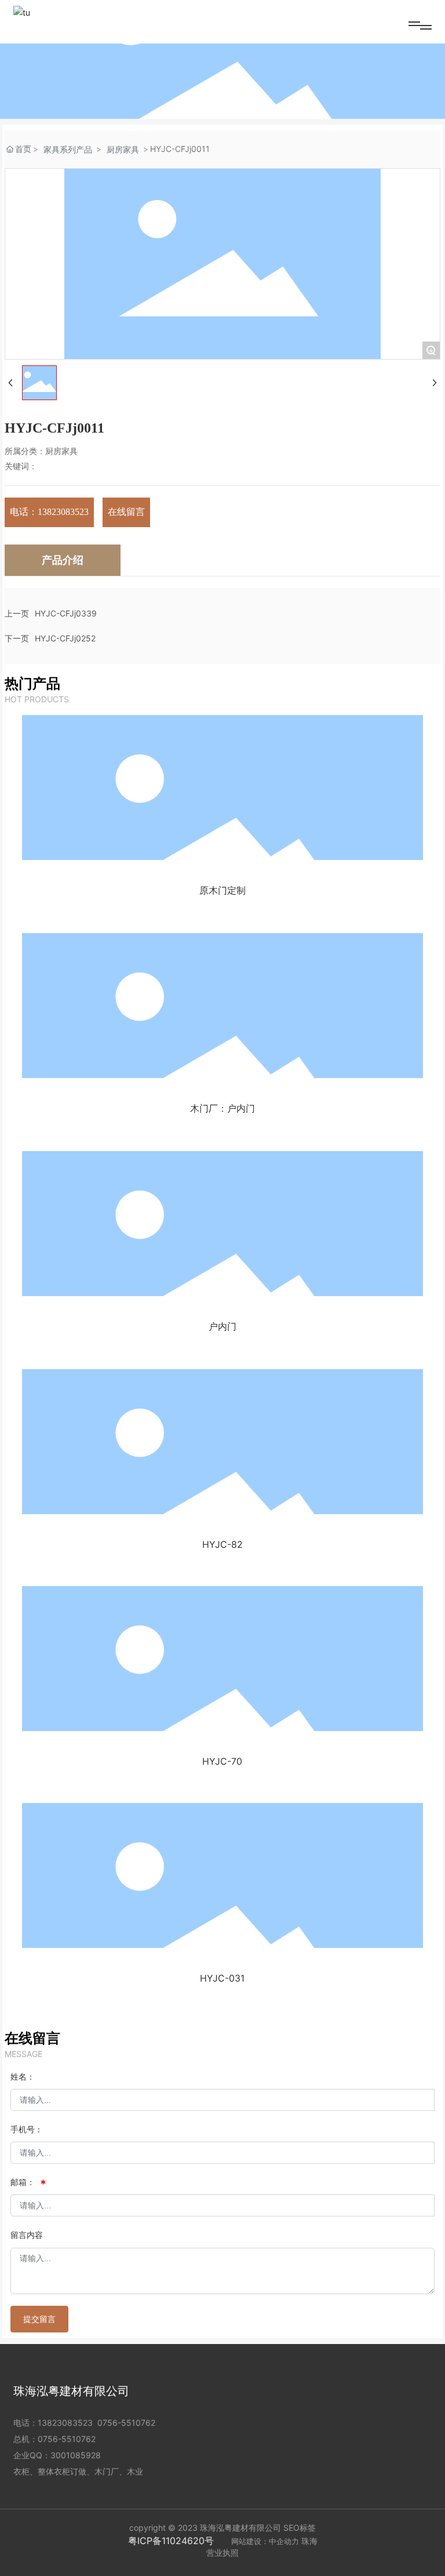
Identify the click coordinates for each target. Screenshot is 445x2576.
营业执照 (222, 2553)
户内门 (222, 1326)
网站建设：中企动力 (265, 2541)
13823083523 (65, 2423)
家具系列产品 (68, 149)
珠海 (309, 2541)
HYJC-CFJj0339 (66, 613)
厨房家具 (123, 149)
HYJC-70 (222, 1761)
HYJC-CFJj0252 (65, 638)
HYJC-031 (222, 1978)
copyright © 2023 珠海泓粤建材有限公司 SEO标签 (222, 2528)
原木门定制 (222, 890)
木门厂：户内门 (222, 1108)
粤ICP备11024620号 (171, 2541)
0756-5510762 (126, 2423)
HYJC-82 (222, 1544)
